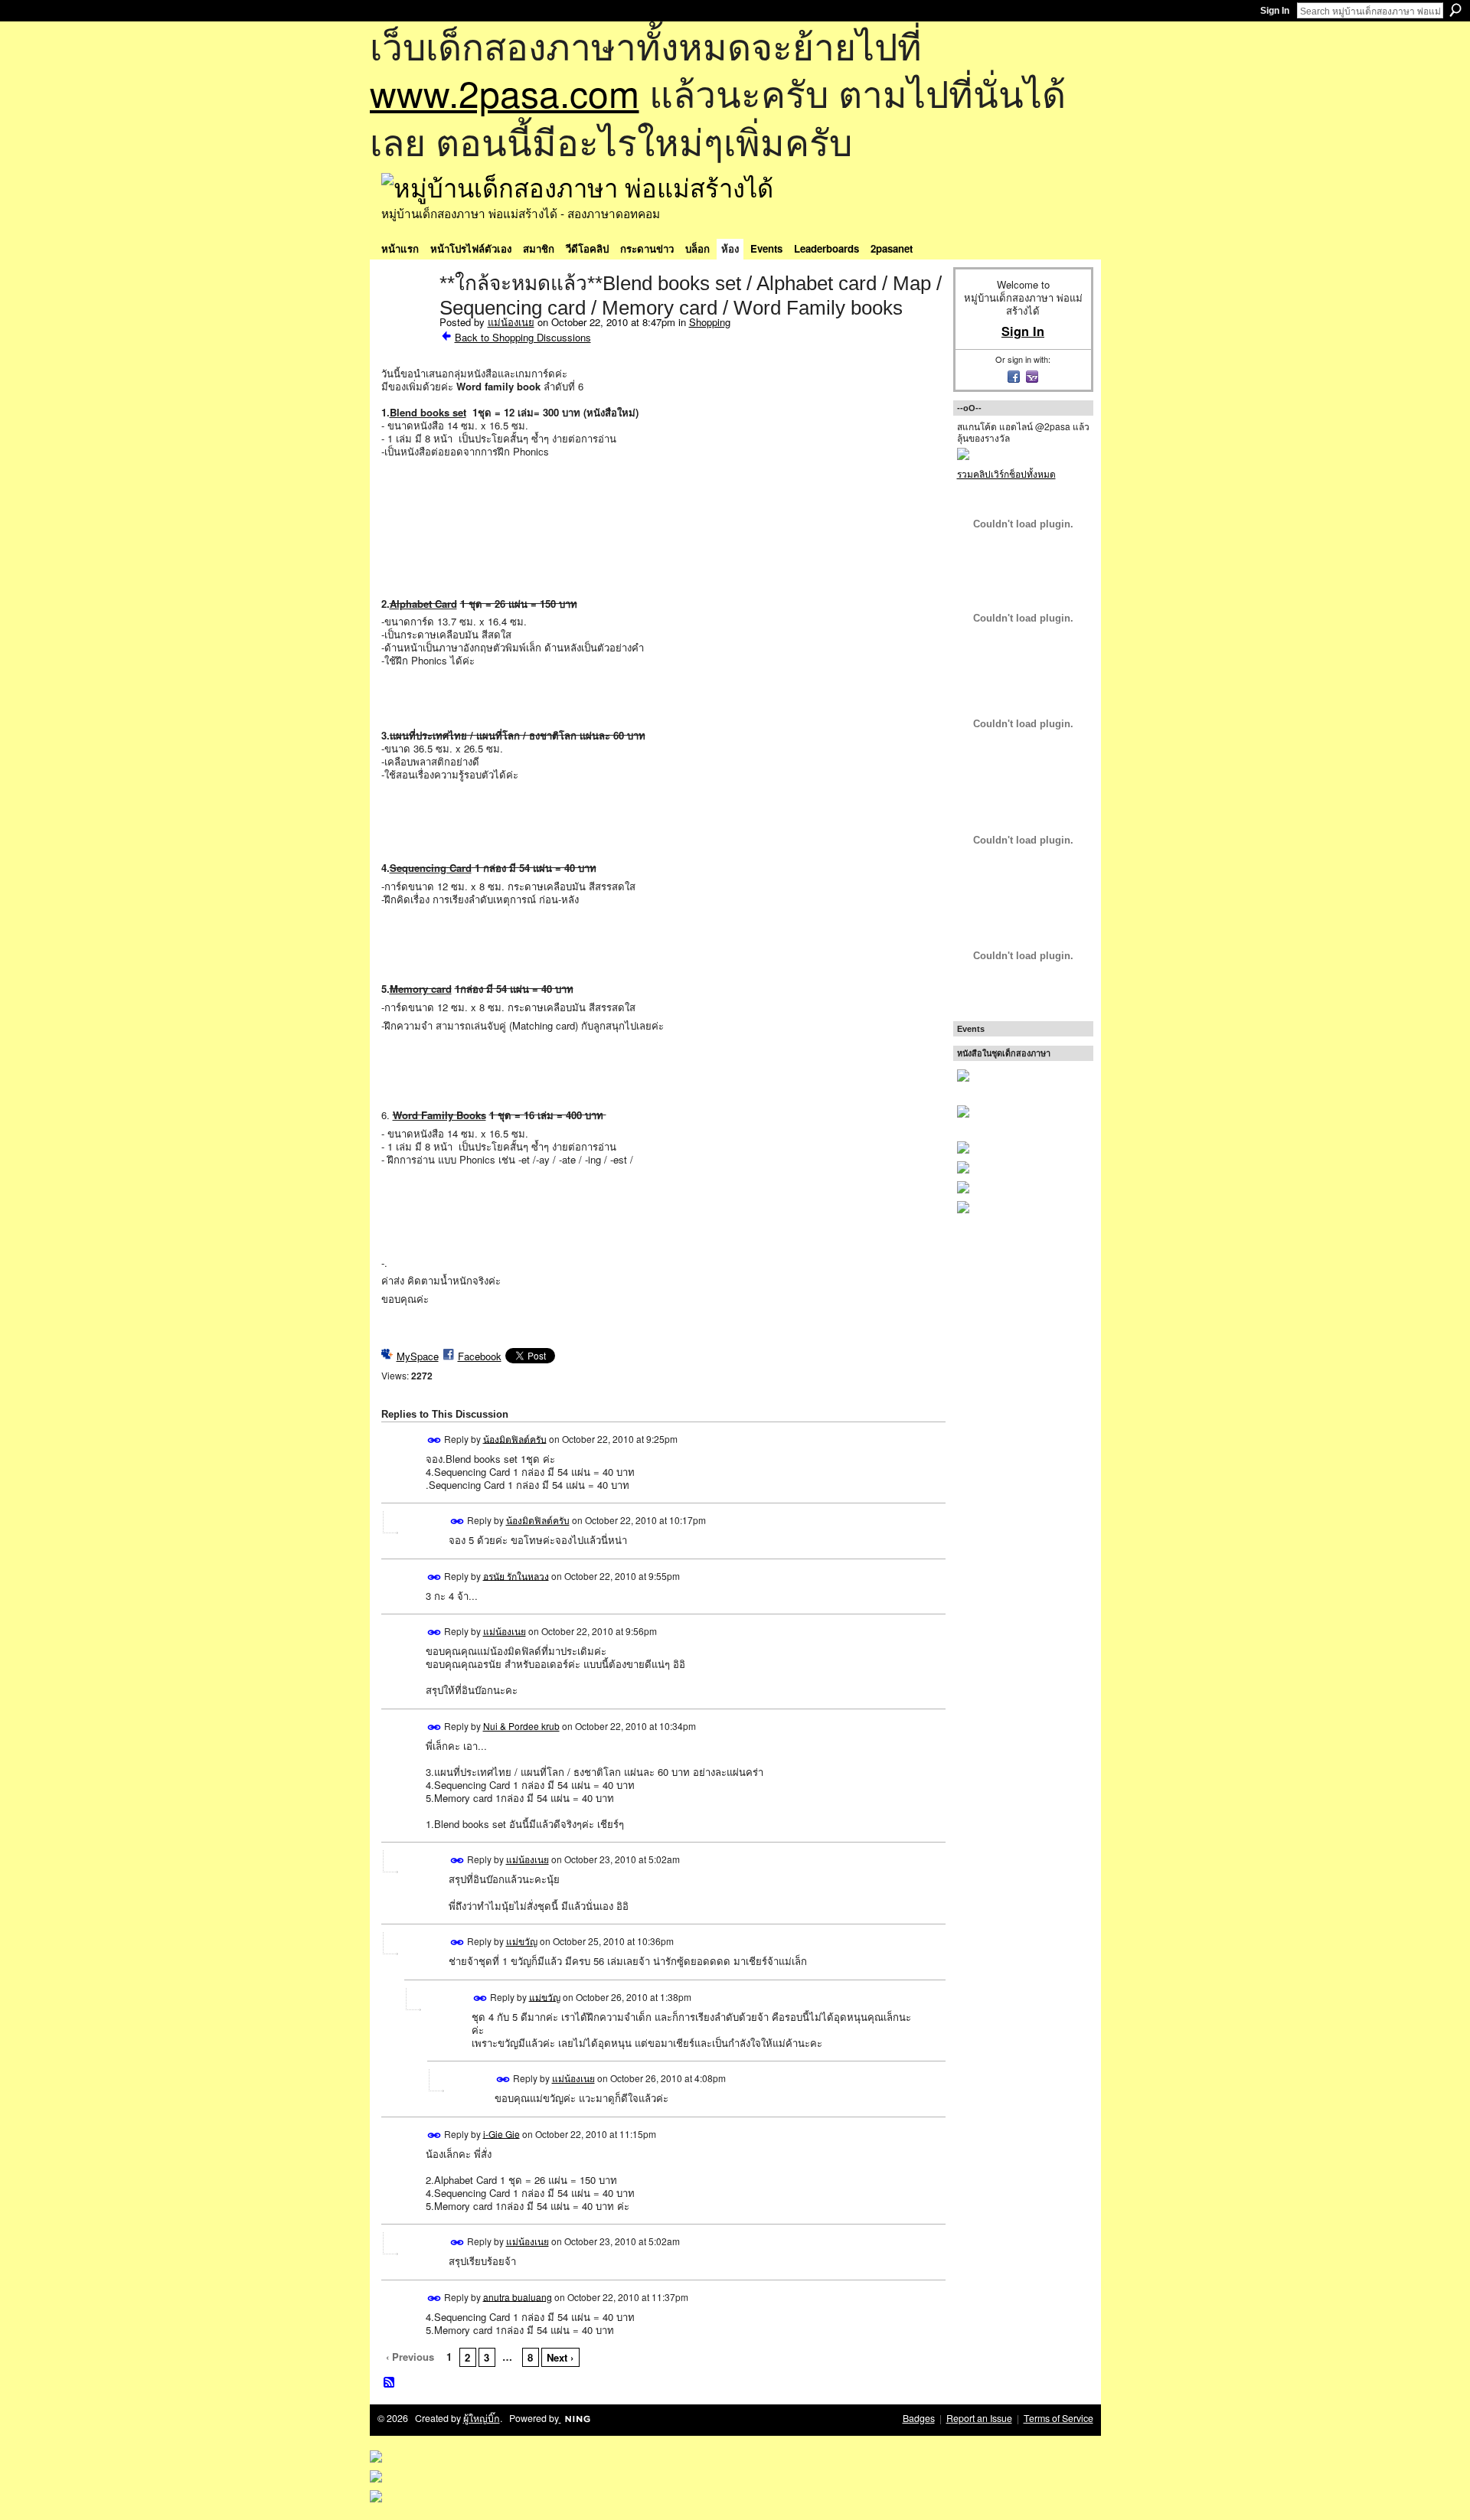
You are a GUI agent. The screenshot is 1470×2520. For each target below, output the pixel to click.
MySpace (418, 1356)
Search (1455, 10)
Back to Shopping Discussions (523, 337)
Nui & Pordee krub (521, 1726)
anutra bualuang (518, 2296)
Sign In (1275, 11)
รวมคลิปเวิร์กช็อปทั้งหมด (1006, 473)
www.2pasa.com (505, 92)
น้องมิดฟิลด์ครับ (515, 1438)
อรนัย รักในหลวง (516, 1575)
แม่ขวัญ (522, 1941)
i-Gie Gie (501, 2133)
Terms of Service (1058, 2418)
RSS (390, 2383)
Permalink (434, 1440)
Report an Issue (979, 2418)
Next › (560, 2357)
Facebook (480, 1356)
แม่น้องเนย (511, 322)
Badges (919, 2418)
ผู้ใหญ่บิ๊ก (482, 2418)
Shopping (710, 322)
